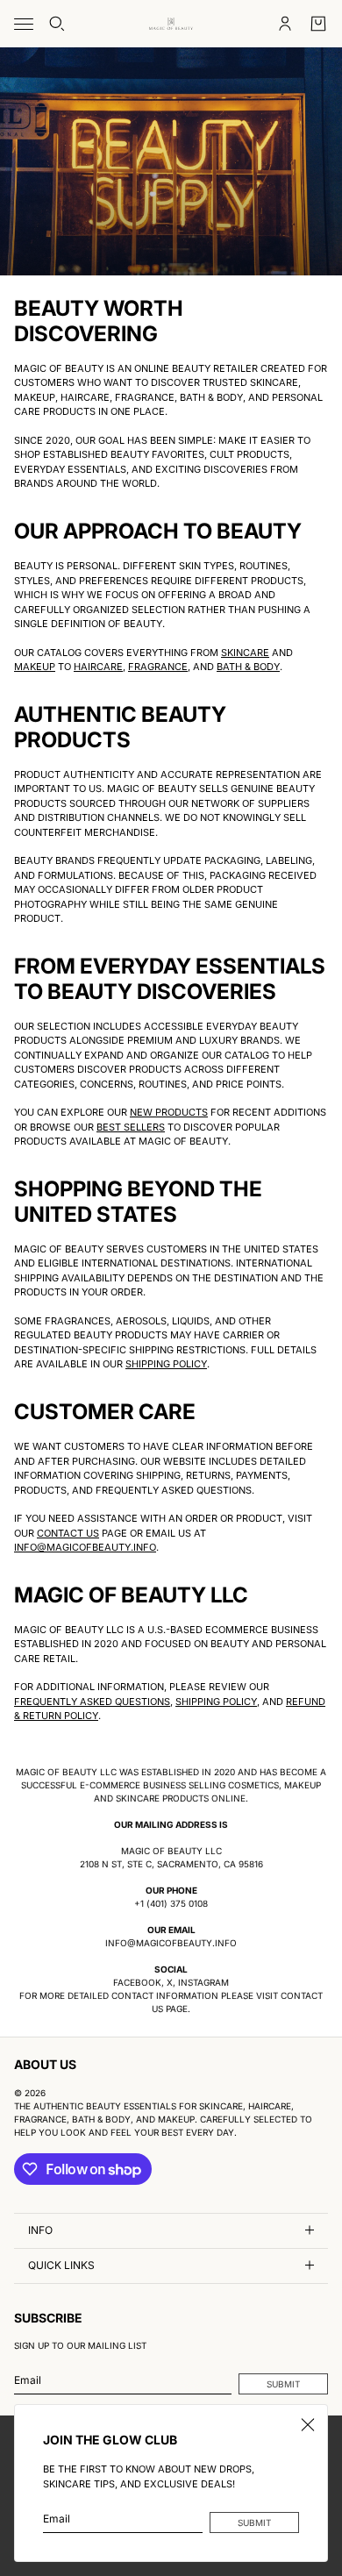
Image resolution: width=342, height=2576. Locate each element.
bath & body (248, 667)
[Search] (57, 24)
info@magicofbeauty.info (85, 1547)
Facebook (137, 1982)
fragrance (158, 667)
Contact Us (68, 1533)
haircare (98, 667)
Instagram (203, 1982)
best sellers (131, 1127)
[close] (308, 2424)
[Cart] (318, 24)
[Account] (285, 24)
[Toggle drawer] (24, 24)
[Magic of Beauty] (171, 24)
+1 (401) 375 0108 (171, 1903)
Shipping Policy (166, 1364)
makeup (35, 667)
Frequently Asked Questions (92, 1702)
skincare (245, 653)
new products (169, 1112)
